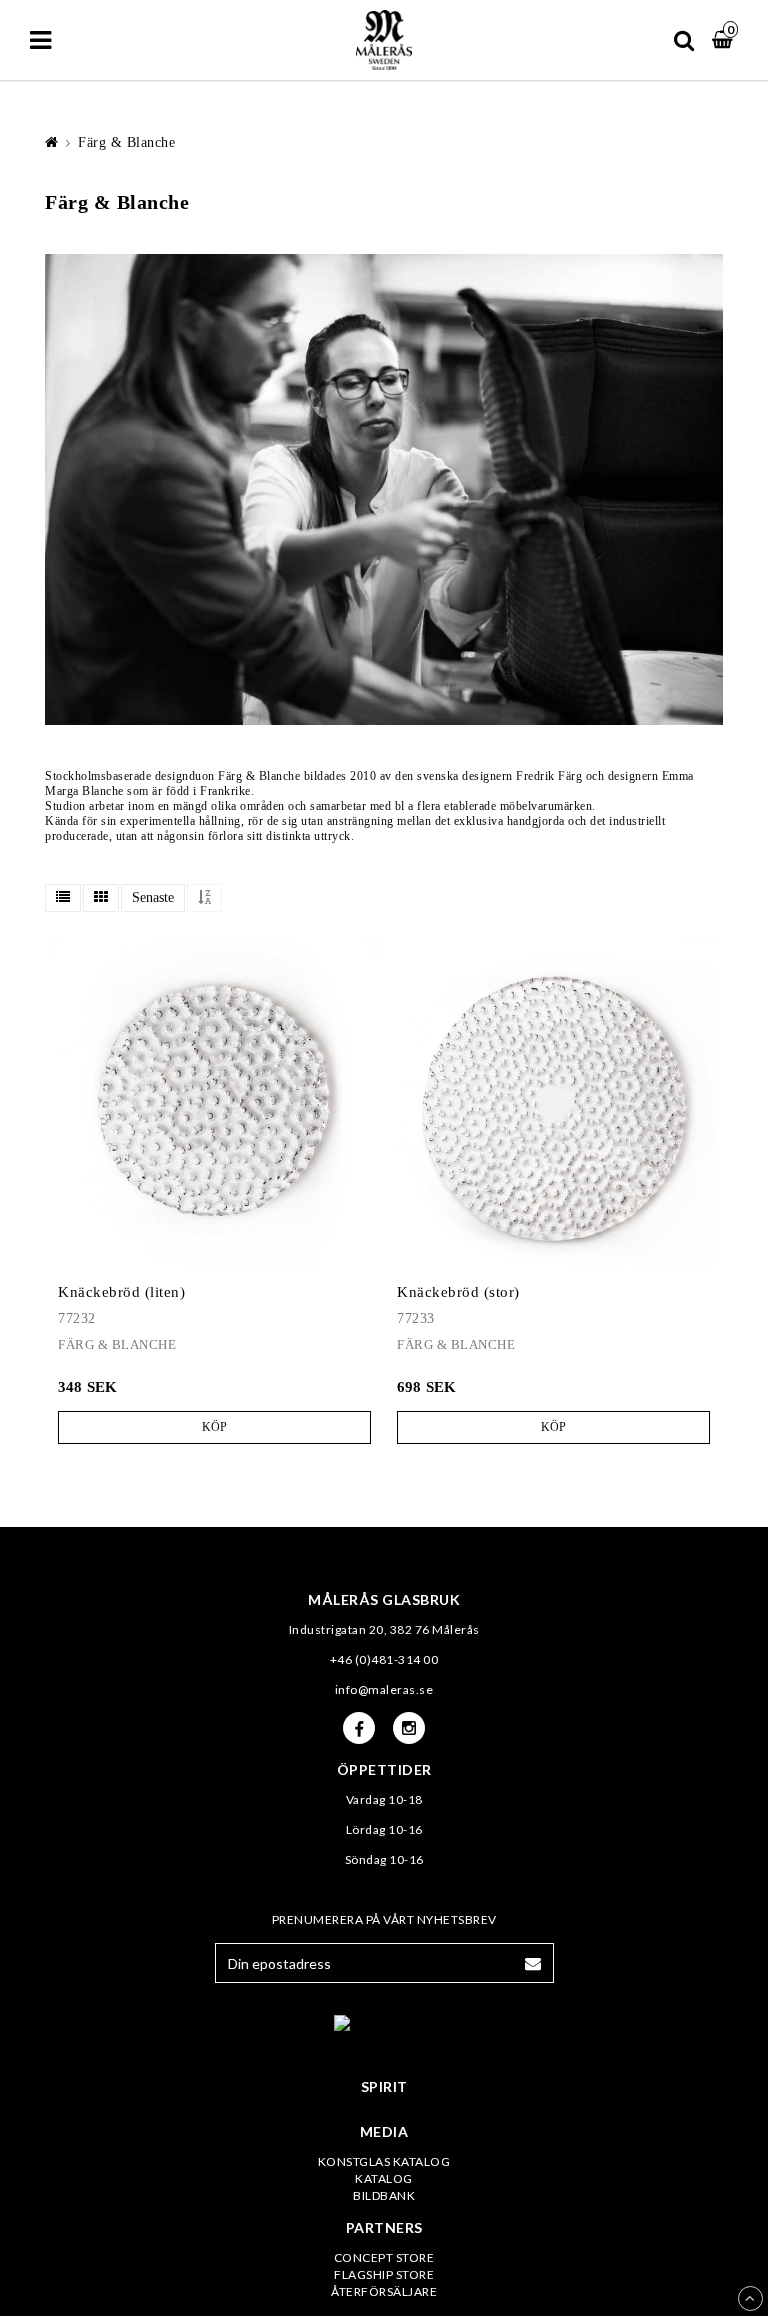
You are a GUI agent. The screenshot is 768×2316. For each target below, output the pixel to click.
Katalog (384, 2178)
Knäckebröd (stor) (458, 1292)
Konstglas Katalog (384, 2161)
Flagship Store (384, 2274)
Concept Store (384, 2257)
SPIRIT (384, 2086)
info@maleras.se (384, 1689)
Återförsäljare (384, 2291)
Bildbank (384, 2195)
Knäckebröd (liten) (121, 1292)
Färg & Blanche (126, 142)
